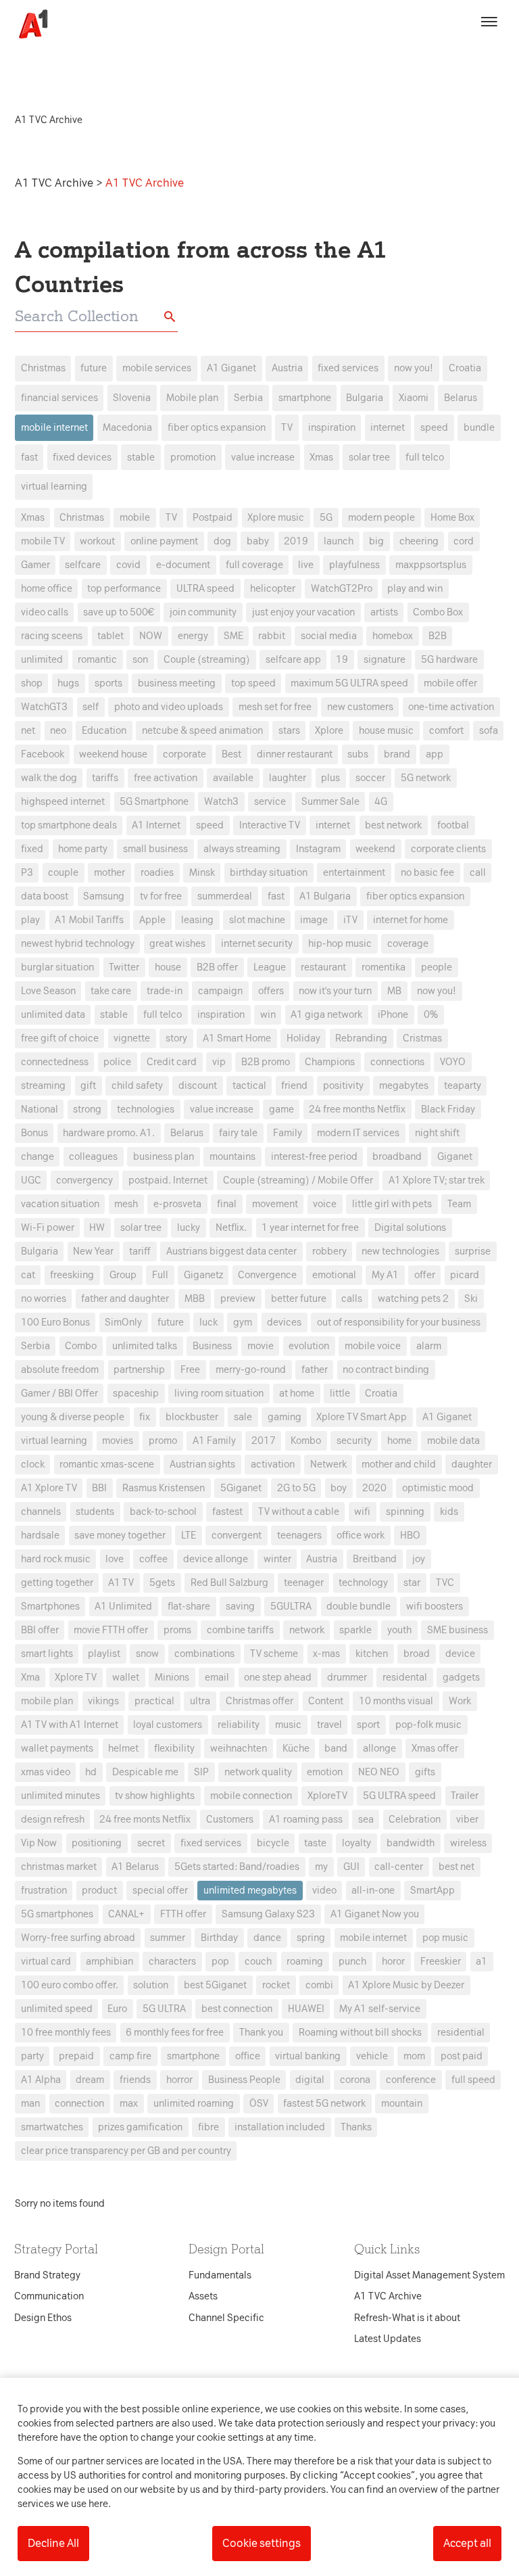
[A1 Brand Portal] (28, 24)
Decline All (53, 2543)
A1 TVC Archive (55, 183)
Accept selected (357, 1538)
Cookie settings (262, 2543)
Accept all (467, 2543)
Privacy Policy (133, 1075)
